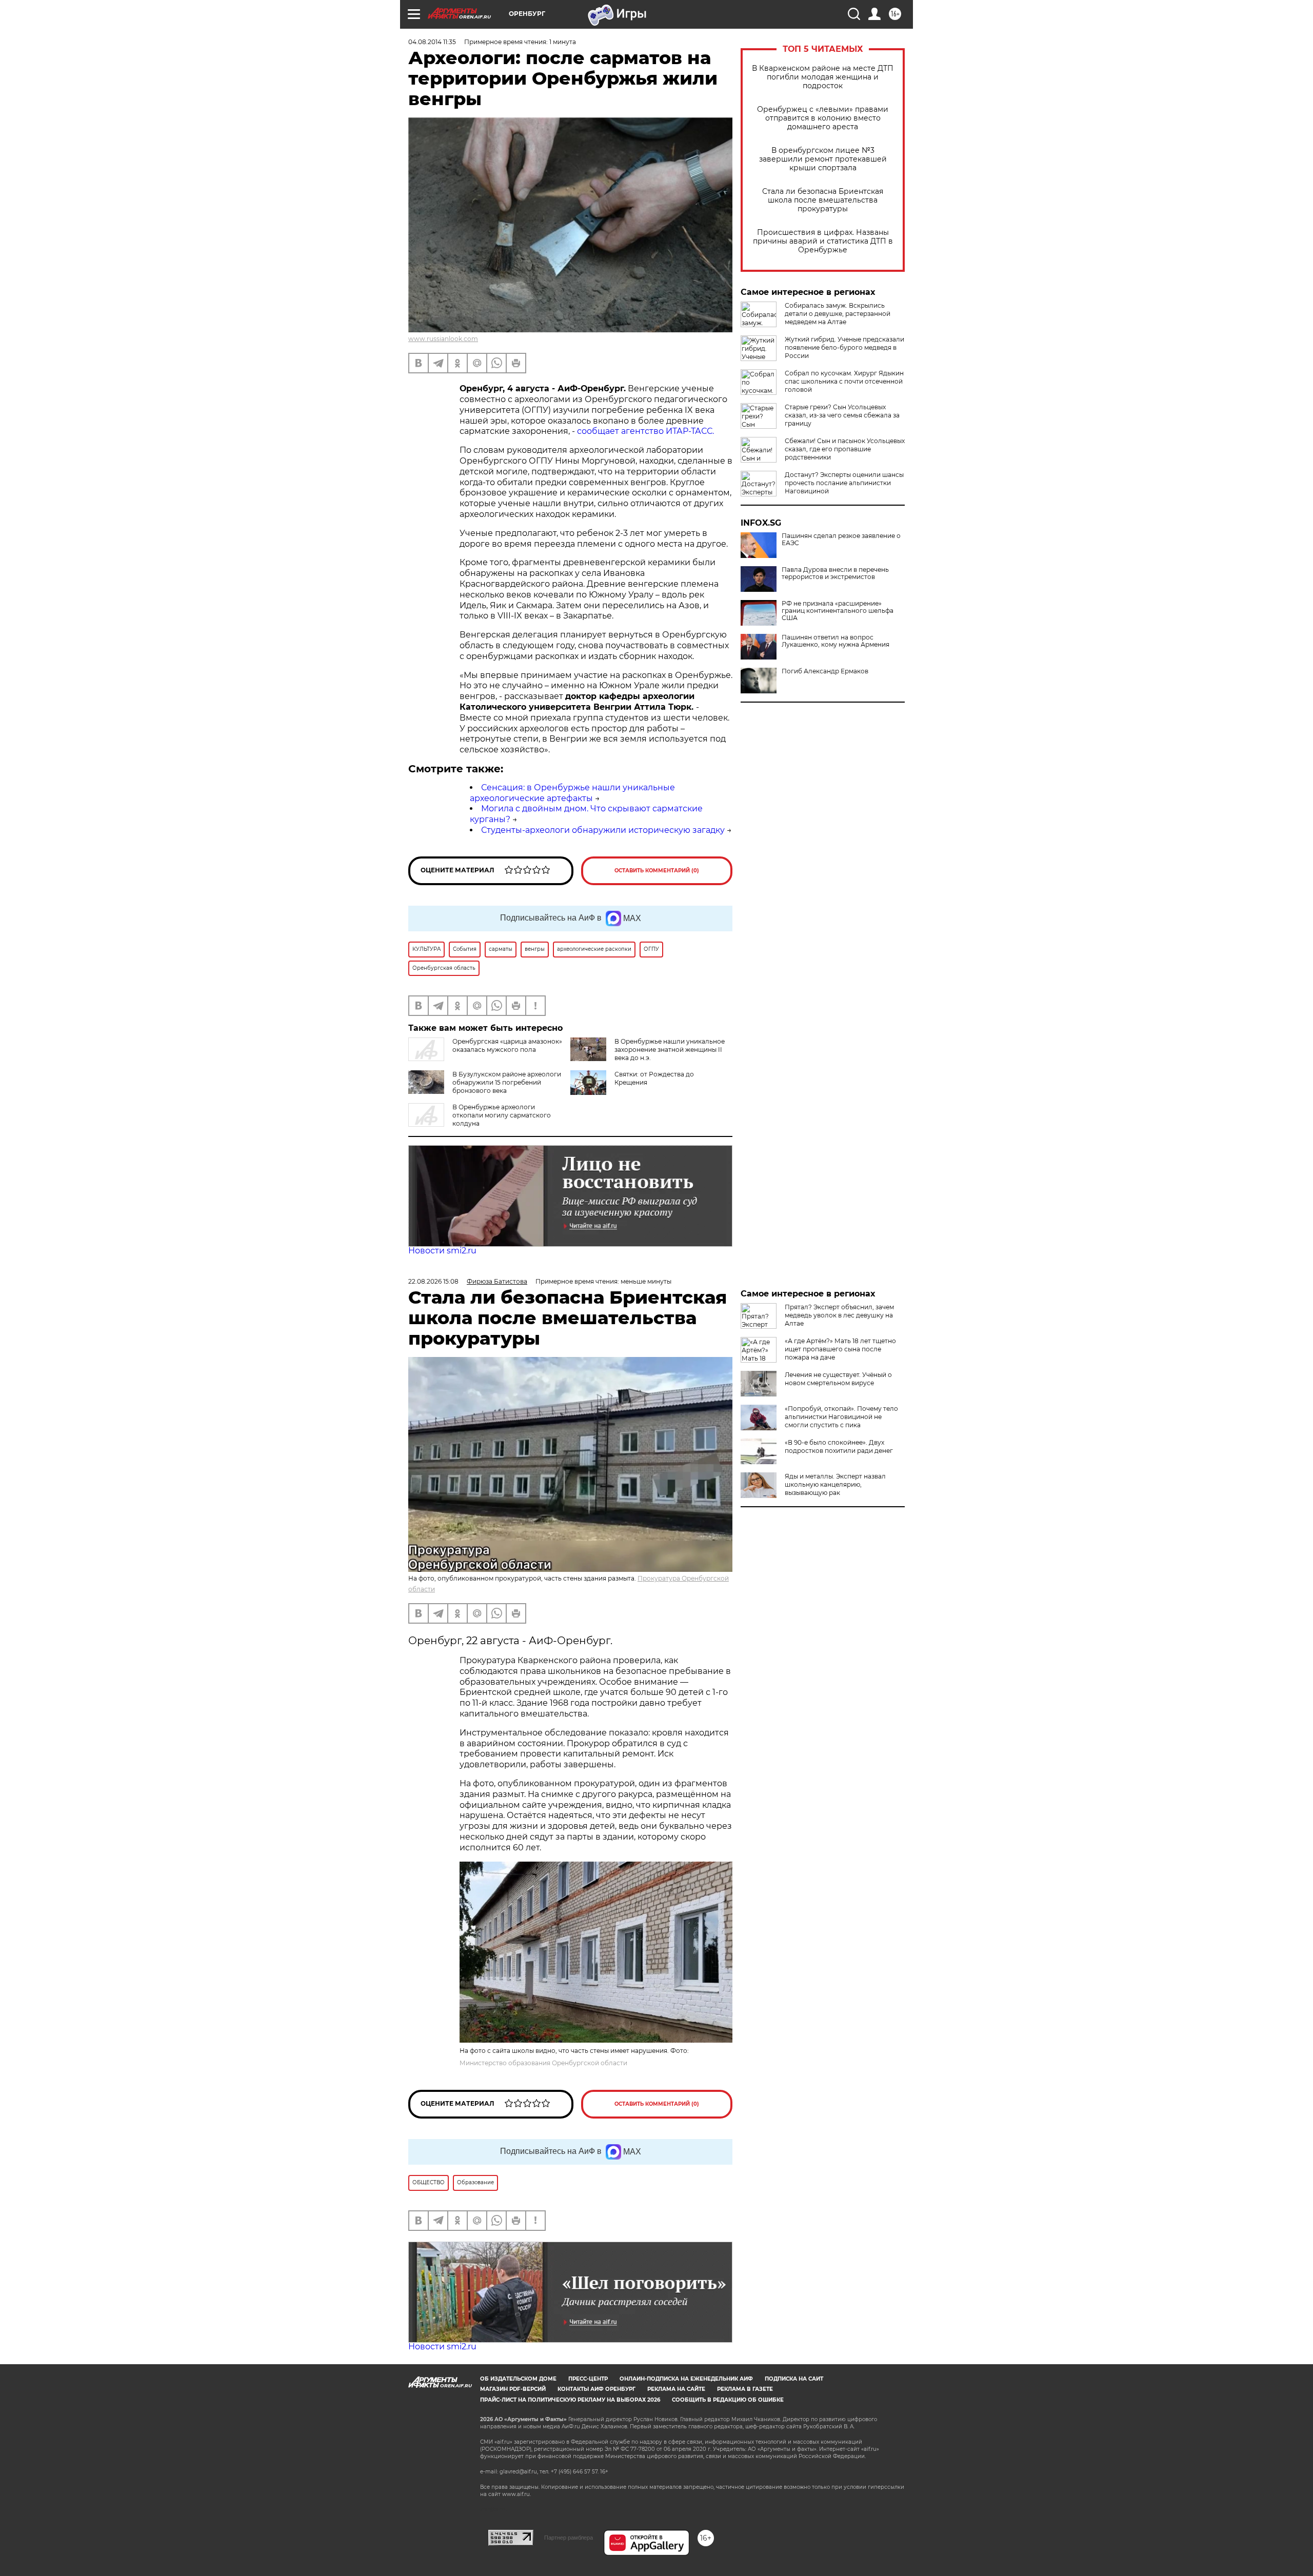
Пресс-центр (588, 2379)
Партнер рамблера (569, 2538)
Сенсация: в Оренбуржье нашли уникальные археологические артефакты (572, 793)
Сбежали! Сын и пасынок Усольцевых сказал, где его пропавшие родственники (845, 449)
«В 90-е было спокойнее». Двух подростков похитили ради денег (839, 1446)
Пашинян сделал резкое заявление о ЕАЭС (841, 540)
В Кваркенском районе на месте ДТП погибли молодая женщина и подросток (823, 77)
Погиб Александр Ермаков (825, 671)
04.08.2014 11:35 (432, 42)
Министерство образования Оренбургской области (543, 2063)
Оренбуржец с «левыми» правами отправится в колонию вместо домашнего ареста (823, 118)
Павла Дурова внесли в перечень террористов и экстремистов (835, 573)
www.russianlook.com (443, 339)
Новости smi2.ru (442, 1251)
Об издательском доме (518, 2379)
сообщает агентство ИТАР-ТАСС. (645, 431)
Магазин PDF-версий (513, 2389)
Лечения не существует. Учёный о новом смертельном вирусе (838, 1379)
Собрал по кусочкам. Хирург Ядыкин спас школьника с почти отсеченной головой (844, 381)
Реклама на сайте (676, 2389)
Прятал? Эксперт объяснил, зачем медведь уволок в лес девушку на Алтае (839, 1315)
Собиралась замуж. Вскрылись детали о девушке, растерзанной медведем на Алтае (838, 314)
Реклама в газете (745, 2389)
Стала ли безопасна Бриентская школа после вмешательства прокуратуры (823, 200)
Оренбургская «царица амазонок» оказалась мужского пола (507, 1045)
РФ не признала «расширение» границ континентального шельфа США (838, 611)
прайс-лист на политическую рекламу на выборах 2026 (570, 2400)
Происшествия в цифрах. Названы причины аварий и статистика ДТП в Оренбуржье (823, 241)
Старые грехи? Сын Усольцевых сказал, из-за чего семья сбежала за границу (842, 415)
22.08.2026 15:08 (433, 1281)
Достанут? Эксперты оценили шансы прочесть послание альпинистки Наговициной (844, 483)
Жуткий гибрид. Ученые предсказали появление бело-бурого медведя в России (844, 347)
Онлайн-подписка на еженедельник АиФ (686, 2379)
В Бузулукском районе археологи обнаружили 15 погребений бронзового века (507, 1082)
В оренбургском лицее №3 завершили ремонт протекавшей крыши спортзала (823, 159)
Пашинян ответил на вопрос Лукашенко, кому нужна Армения (835, 641)
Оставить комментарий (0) (657, 871)
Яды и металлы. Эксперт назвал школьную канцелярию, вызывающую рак (835, 1484)
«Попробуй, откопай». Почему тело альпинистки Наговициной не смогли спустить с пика (841, 1417)
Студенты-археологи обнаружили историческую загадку (603, 830)
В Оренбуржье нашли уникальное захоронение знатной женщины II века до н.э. (670, 1050)
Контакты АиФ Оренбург (596, 2389)
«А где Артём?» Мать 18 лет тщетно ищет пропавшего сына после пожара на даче (840, 1349)
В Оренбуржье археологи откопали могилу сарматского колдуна (502, 1115)
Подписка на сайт (794, 2379)
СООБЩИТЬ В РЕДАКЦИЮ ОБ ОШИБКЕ (728, 2400)
